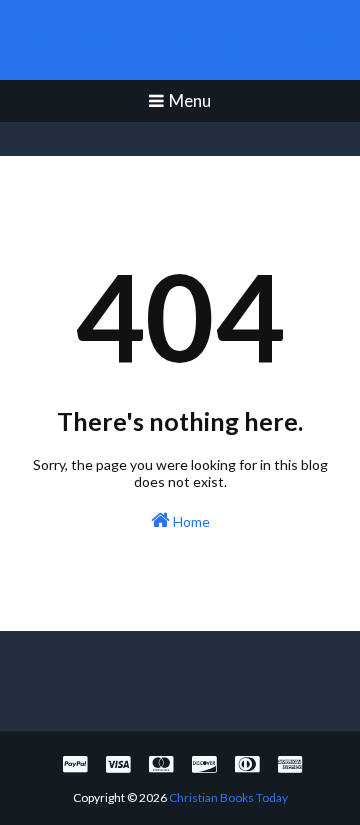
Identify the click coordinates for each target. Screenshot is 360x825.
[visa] (118, 763)
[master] (161, 763)
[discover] (204, 763)
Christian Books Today (180, 40)
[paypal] (75, 763)
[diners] (247, 763)
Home (190, 521)
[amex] (287, 763)
